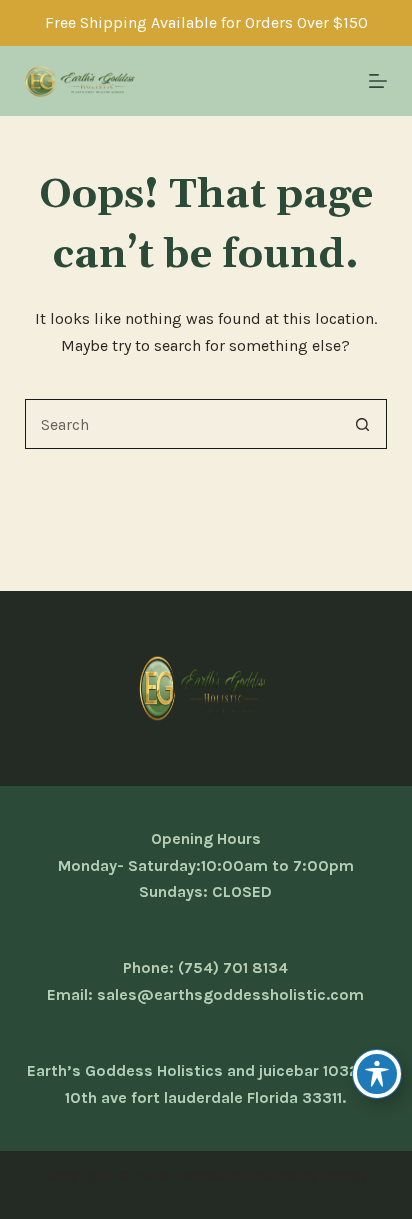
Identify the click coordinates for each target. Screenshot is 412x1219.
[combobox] (182, 424)
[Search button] (362, 424)
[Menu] (378, 81)
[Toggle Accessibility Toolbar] (377, 1074)
